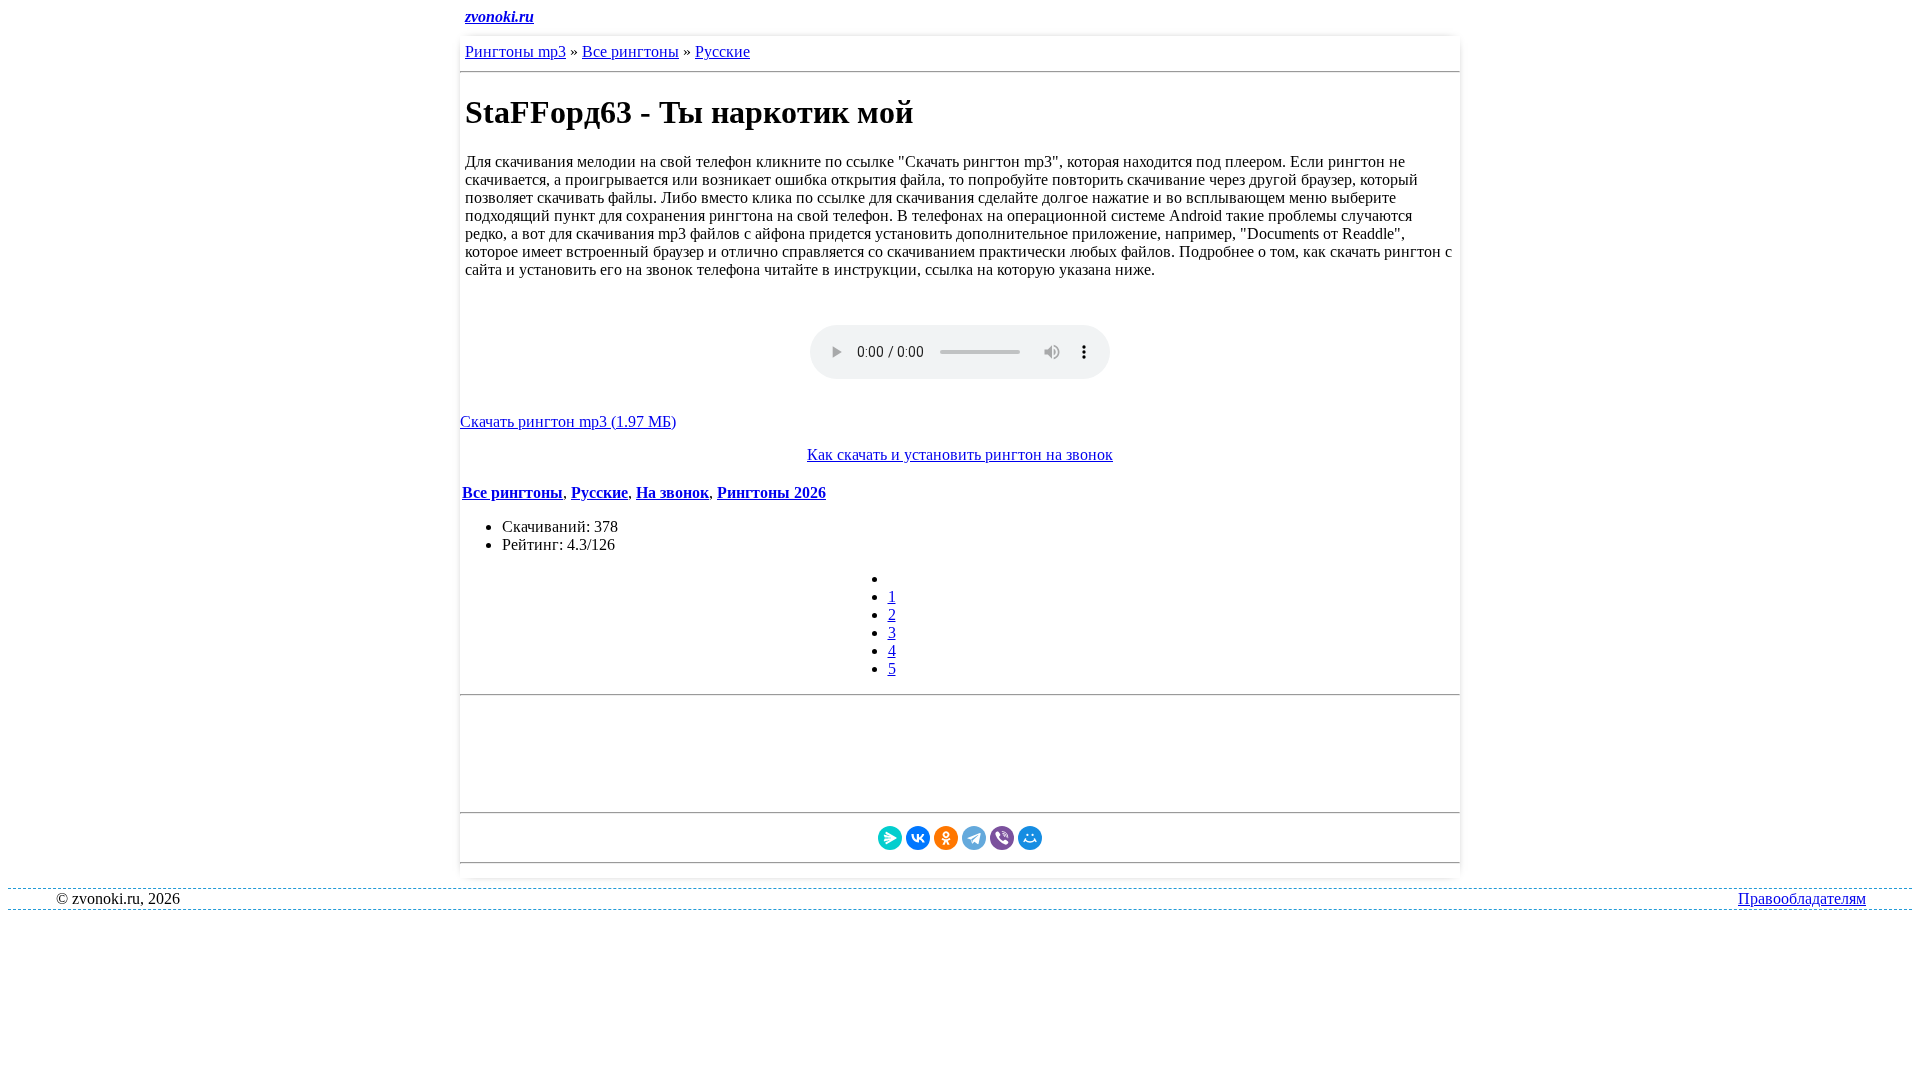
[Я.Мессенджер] (890, 838)
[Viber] (1002, 838)
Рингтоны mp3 (515, 51)
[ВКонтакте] (918, 838)
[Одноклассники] (946, 838)
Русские (722, 51)
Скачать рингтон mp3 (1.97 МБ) (568, 421)
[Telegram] (974, 838)
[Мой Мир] (1030, 838)
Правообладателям (1802, 898)
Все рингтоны (630, 51)
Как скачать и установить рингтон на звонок (960, 454)
